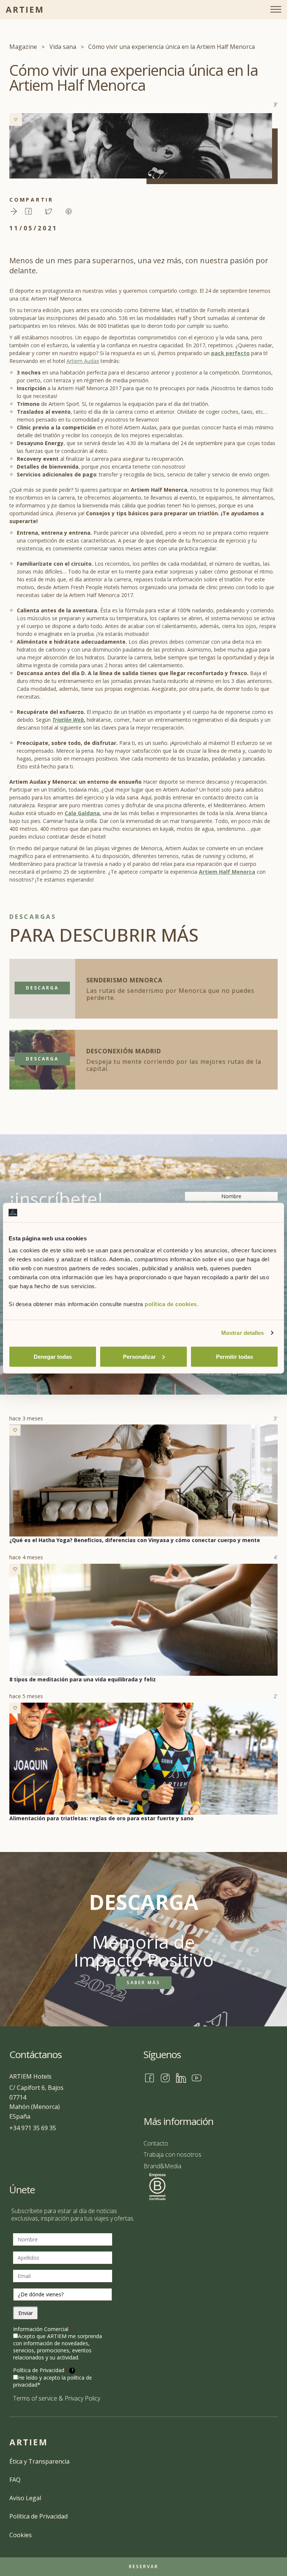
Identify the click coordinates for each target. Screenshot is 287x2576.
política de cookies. (172, 1304)
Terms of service (35, 2398)
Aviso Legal (25, 2498)
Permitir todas (234, 1356)
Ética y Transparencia (39, 2461)
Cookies (21, 2535)
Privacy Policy (82, 2398)
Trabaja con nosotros (172, 2154)
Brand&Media (162, 2166)
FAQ (15, 2480)
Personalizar (139, 1356)
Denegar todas (53, 1356)
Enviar (26, 2313)
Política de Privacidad (43, 2370)
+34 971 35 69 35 (33, 2128)
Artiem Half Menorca (227, 872)
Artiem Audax (83, 361)
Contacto (156, 2143)
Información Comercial (42, 2329)
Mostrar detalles (243, 1333)
